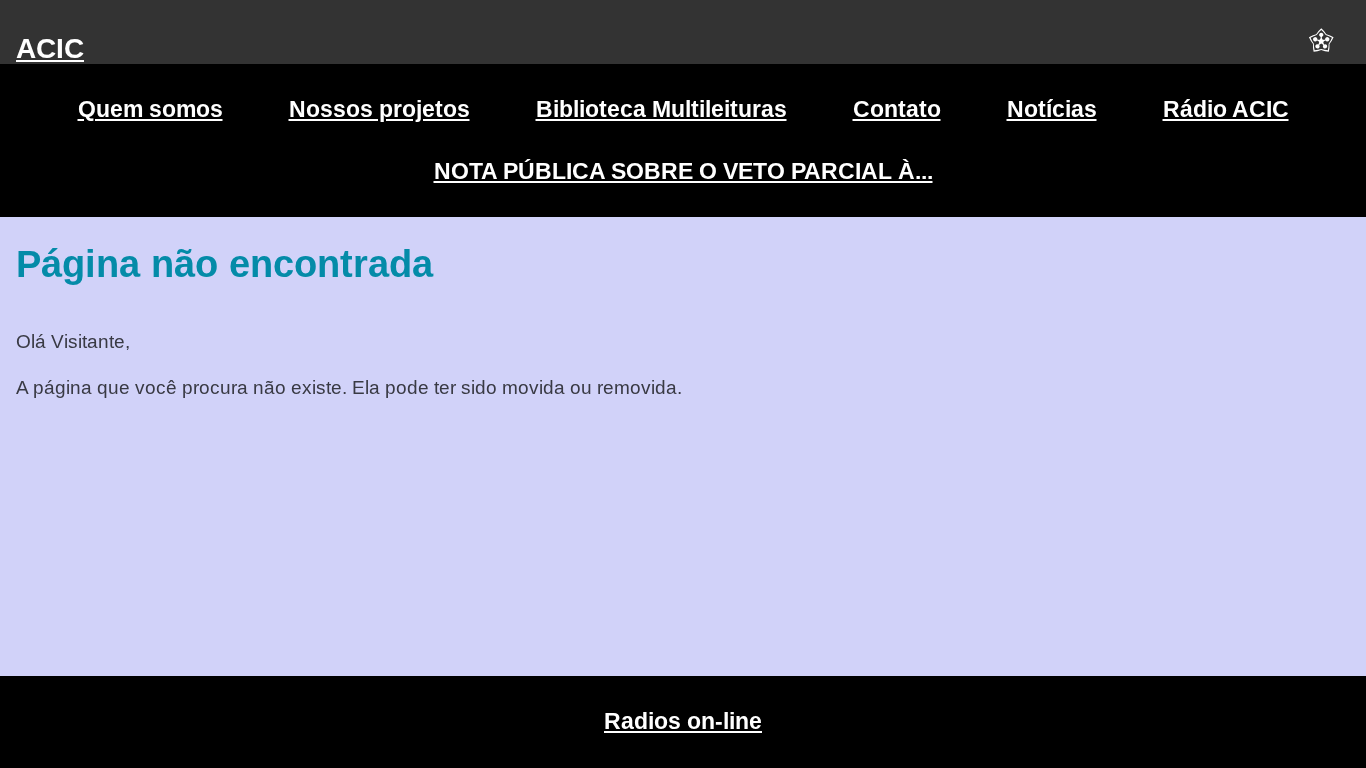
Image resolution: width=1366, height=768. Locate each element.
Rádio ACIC (1226, 109)
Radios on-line (683, 721)
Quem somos (150, 109)
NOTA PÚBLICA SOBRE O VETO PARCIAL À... (683, 171)
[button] (1321, 49)
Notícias (1052, 109)
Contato (897, 109)
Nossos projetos (379, 109)
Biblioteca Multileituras (661, 109)
